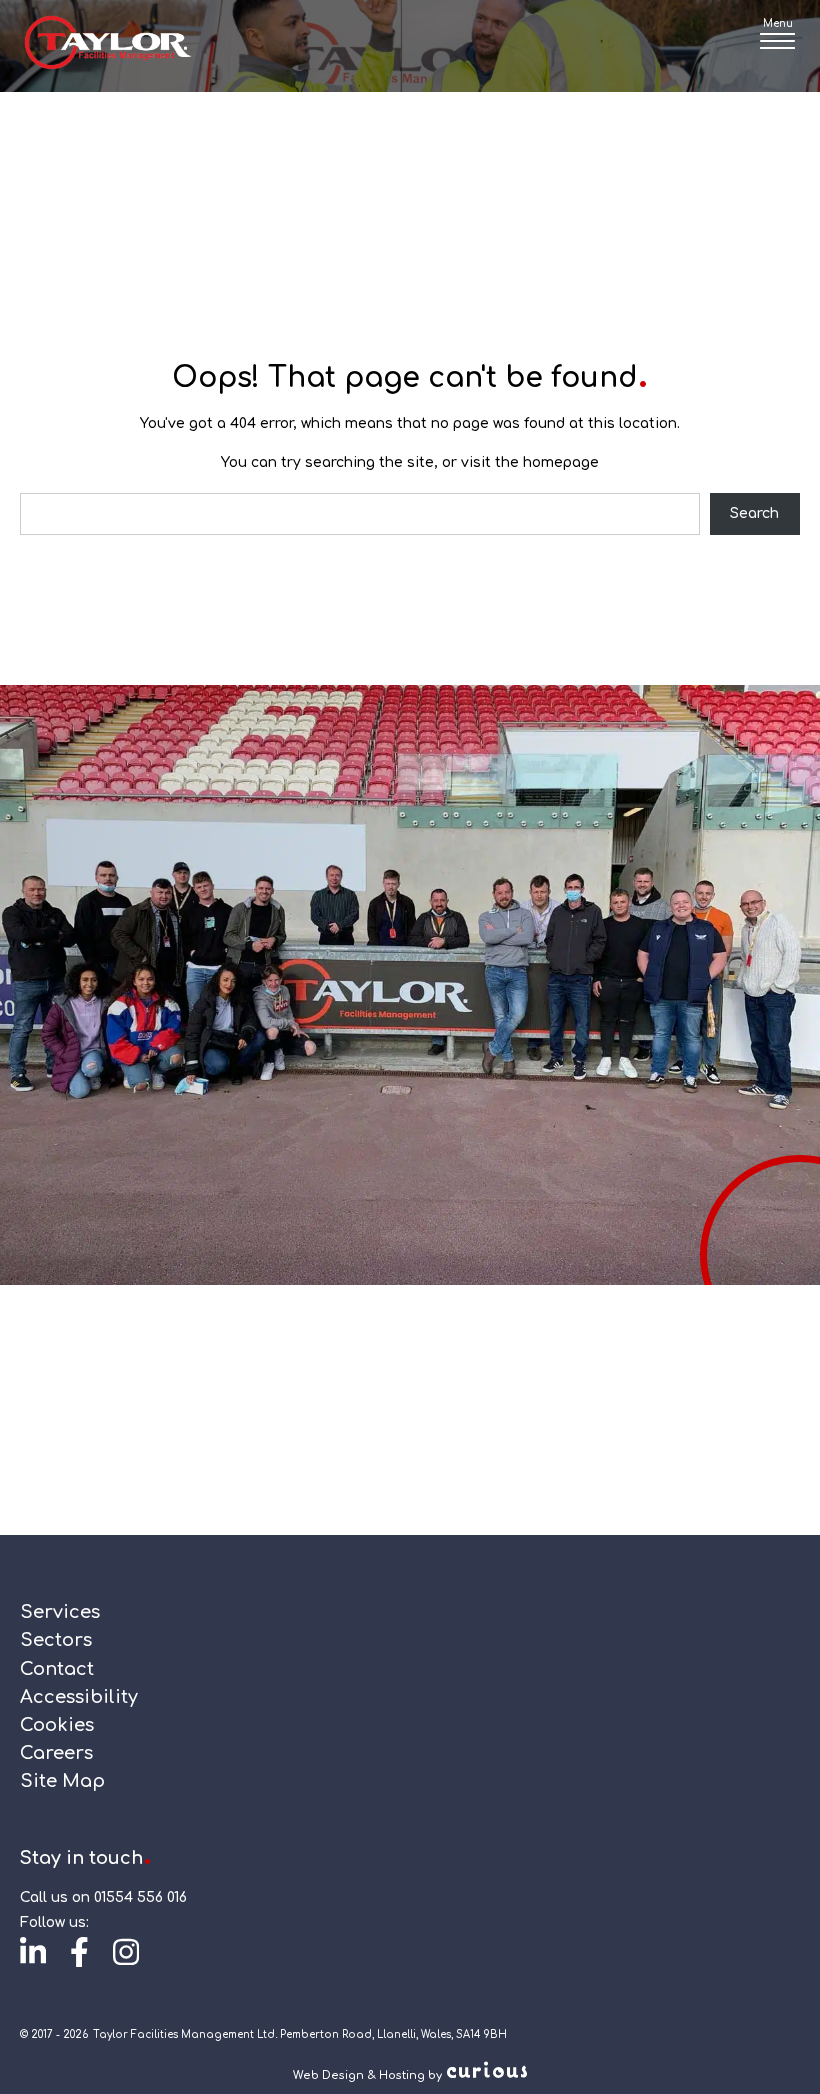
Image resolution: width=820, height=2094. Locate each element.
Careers (56, 1753)
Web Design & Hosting (359, 2075)
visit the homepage (530, 462)
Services (60, 1612)
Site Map (62, 1781)
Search (754, 513)
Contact (57, 1669)
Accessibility (79, 1697)
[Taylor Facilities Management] (108, 46)
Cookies (57, 1725)
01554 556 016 (140, 1897)
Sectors (56, 1640)
